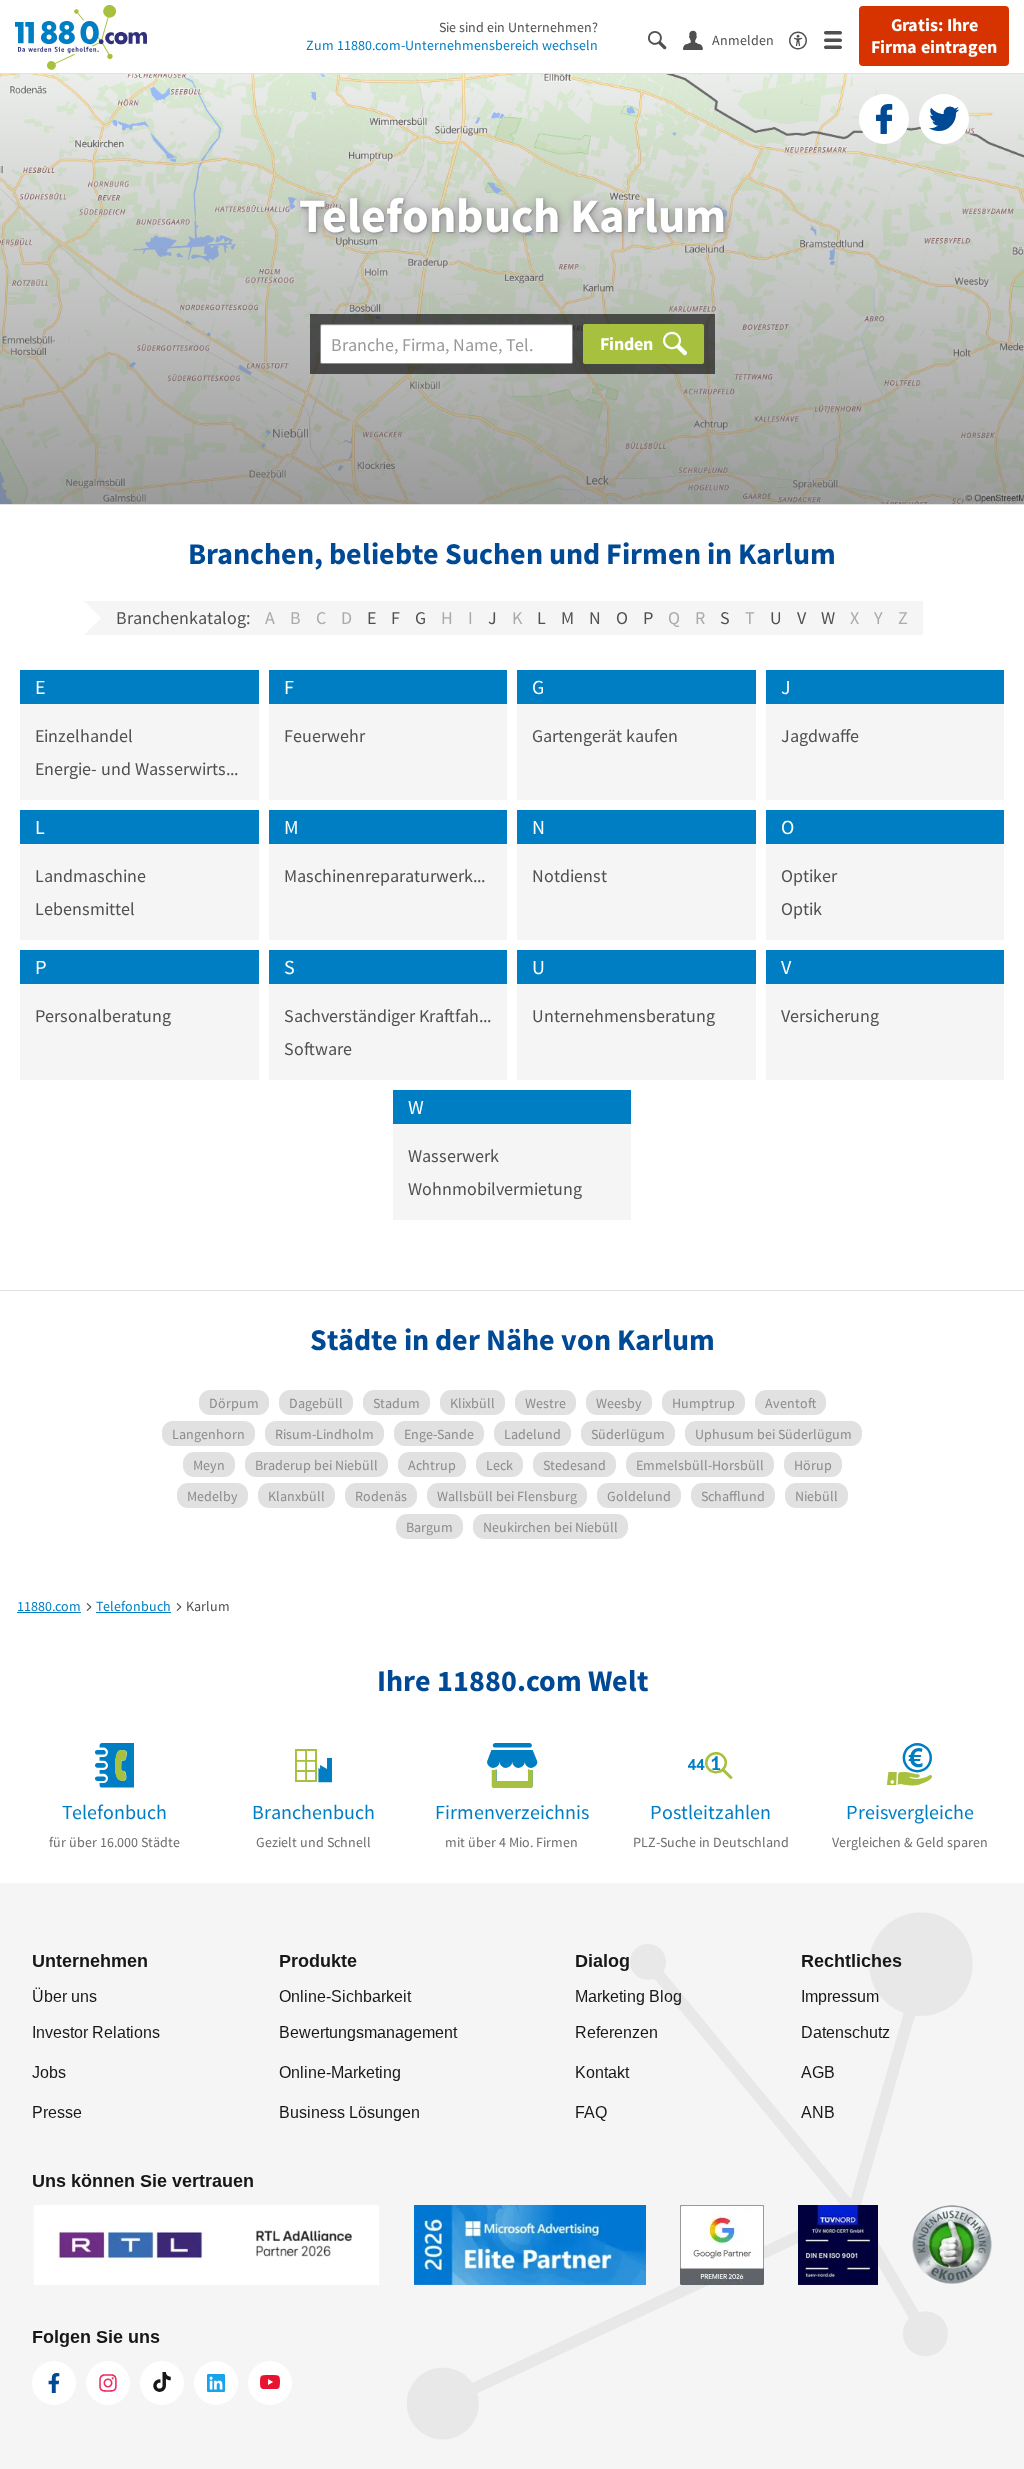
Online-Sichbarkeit (345, 1996)
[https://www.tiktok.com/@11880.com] (162, 2383)
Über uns (64, 1996)
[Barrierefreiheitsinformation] (806, 38)
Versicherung (830, 1015)
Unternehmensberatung (623, 1015)
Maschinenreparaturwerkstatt (388, 875)
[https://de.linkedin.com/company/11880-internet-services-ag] (216, 2383)
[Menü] (841, 38)
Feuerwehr (324, 735)
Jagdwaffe (820, 735)
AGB (818, 2072)
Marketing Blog (628, 1996)
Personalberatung (103, 1015)
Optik (801, 908)
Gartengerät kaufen (605, 735)
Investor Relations (96, 2032)
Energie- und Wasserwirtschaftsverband (139, 768)
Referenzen (616, 2032)
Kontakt (602, 2072)
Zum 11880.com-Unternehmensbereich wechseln (452, 45)
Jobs (49, 2072)
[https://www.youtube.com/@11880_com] (270, 2383)
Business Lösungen (349, 2112)
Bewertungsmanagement (368, 2032)
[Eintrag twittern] (944, 119)
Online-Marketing (340, 2072)
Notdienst (569, 875)
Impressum (840, 1996)
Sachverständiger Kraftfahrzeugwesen (388, 1015)
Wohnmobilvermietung (495, 1188)
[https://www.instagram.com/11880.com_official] (108, 2383)
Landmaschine (90, 875)
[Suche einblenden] (665, 38)
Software (318, 1048)
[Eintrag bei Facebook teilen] (884, 119)
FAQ (591, 2112)
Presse (57, 2112)
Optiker (809, 875)
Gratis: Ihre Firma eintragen (934, 36)
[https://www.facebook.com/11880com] (54, 2383)
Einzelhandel (84, 735)
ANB (818, 2112)
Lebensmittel (85, 908)
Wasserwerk (453, 1155)
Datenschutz (845, 2032)
